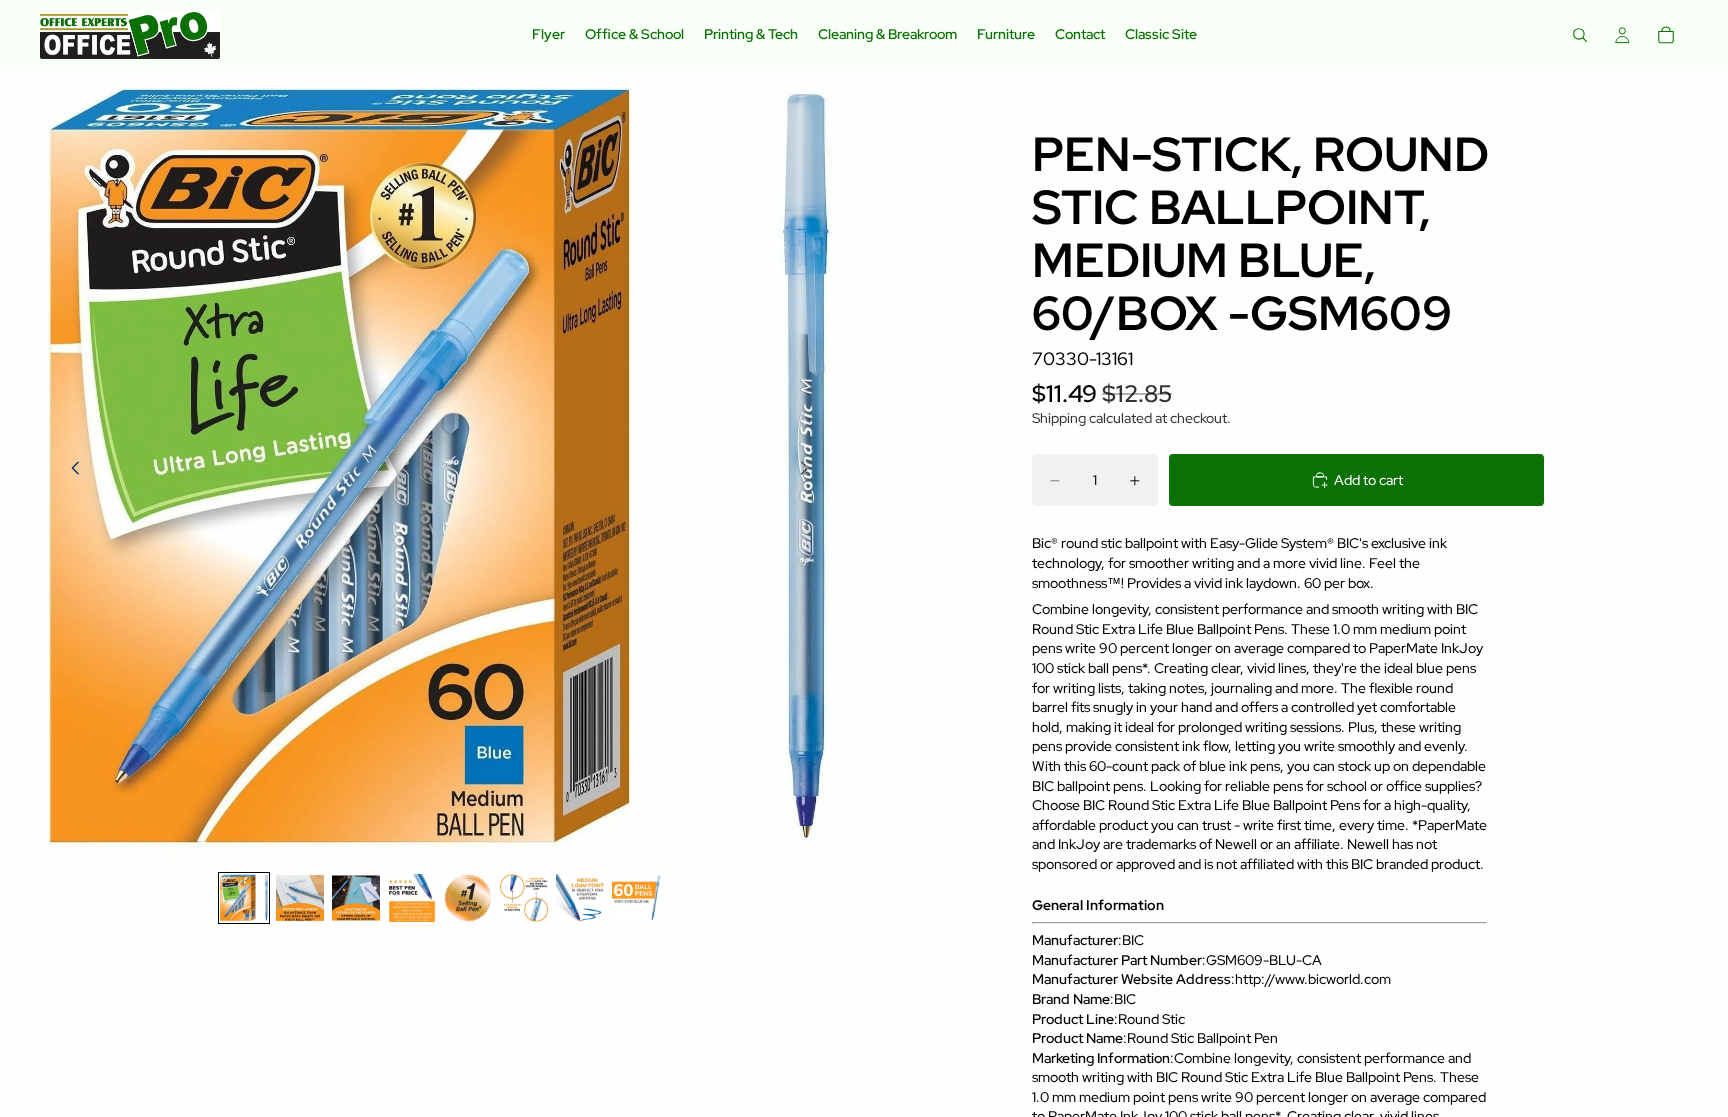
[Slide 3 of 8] (356, 898)
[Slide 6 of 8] (524, 898)
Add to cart (1368, 480)
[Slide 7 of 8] (580, 898)
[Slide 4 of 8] (412, 898)
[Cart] (1666, 35)
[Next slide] (810, 470)
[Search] (1580, 35)
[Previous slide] (70, 470)
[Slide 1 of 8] (244, 898)
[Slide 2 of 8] (300, 898)
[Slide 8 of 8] (636, 898)
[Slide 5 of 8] (468, 898)
